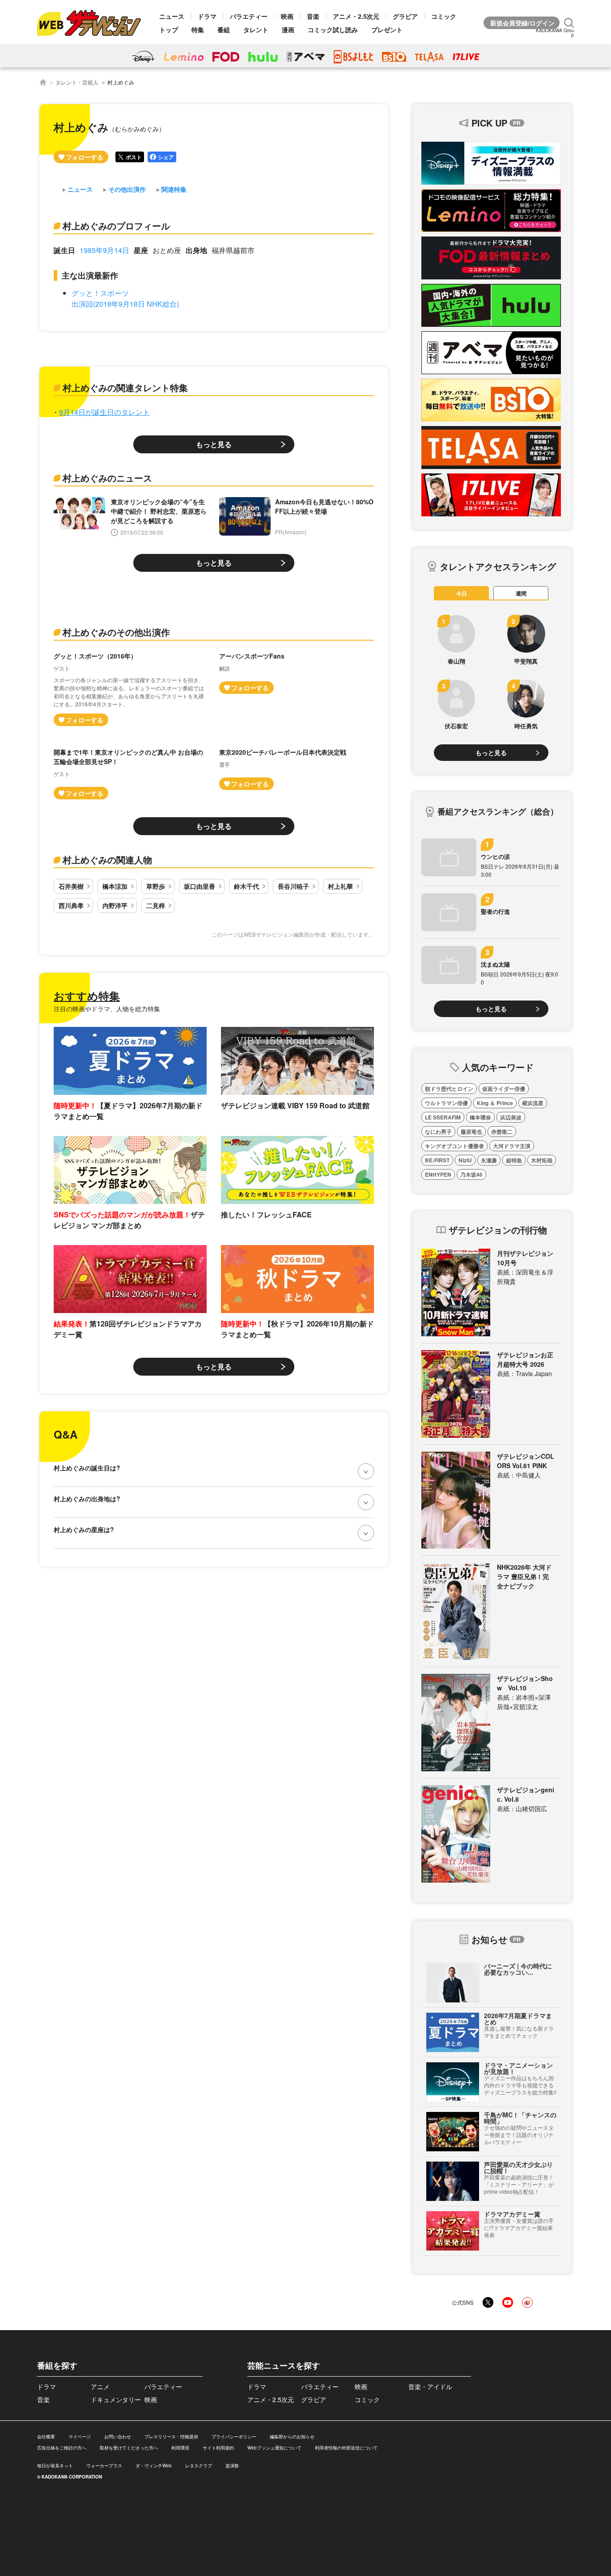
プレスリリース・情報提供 (171, 2437)
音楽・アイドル (430, 2386)
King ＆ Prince (495, 1103)
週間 (521, 593)
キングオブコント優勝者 (454, 1146)
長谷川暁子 (293, 886)
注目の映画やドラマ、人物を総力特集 (107, 1009)
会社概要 (46, 2437)
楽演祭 (232, 2466)
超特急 (514, 1160)
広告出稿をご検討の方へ (62, 2448)
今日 (462, 593)
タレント (256, 30)
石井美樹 (71, 886)
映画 (287, 16)
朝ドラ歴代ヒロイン (449, 1089)
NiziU (465, 1160)
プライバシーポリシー (234, 2437)
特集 (198, 30)
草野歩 (156, 886)
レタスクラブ (199, 2466)
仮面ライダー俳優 (504, 1089)
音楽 (313, 16)
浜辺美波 (511, 1117)
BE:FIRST (437, 1160)
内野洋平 (115, 905)
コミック (444, 16)
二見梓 (156, 905)
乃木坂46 (471, 1174)
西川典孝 (71, 905)
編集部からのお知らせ (292, 2437)
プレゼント (387, 30)
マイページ (80, 2437)
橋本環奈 (480, 1117)
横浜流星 (533, 1103)
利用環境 (180, 2448)
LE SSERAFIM (443, 1117)
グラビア (405, 16)
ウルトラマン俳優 (446, 1103)
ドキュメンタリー (116, 2399)
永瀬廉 (489, 1160)
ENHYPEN (438, 1174)
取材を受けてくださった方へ (129, 2448)
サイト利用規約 (218, 2448)
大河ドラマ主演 (512, 1146)
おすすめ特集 (87, 996)
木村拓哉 (542, 1160)
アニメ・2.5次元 (356, 16)
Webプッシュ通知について (274, 2448)
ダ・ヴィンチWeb (154, 2466)
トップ (169, 30)
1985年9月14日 (104, 250)
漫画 (288, 30)
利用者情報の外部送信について (346, 2448)
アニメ (100, 2386)
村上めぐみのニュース (107, 478)
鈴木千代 (246, 886)
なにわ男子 (438, 1132)
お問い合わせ (118, 2437)
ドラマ (207, 16)
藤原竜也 (471, 1132)
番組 (224, 30)
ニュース (172, 16)
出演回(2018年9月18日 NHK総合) (125, 304)
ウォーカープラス (104, 2466)
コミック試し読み (333, 30)
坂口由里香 (199, 886)
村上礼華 (340, 886)
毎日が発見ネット (55, 2466)
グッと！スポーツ (100, 293)
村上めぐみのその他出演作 (116, 632)
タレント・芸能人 (77, 82)
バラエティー (249, 16)
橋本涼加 (115, 886)
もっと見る (214, 444)
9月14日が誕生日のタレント (104, 412)
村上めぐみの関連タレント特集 (125, 387)
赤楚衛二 (502, 1132)
